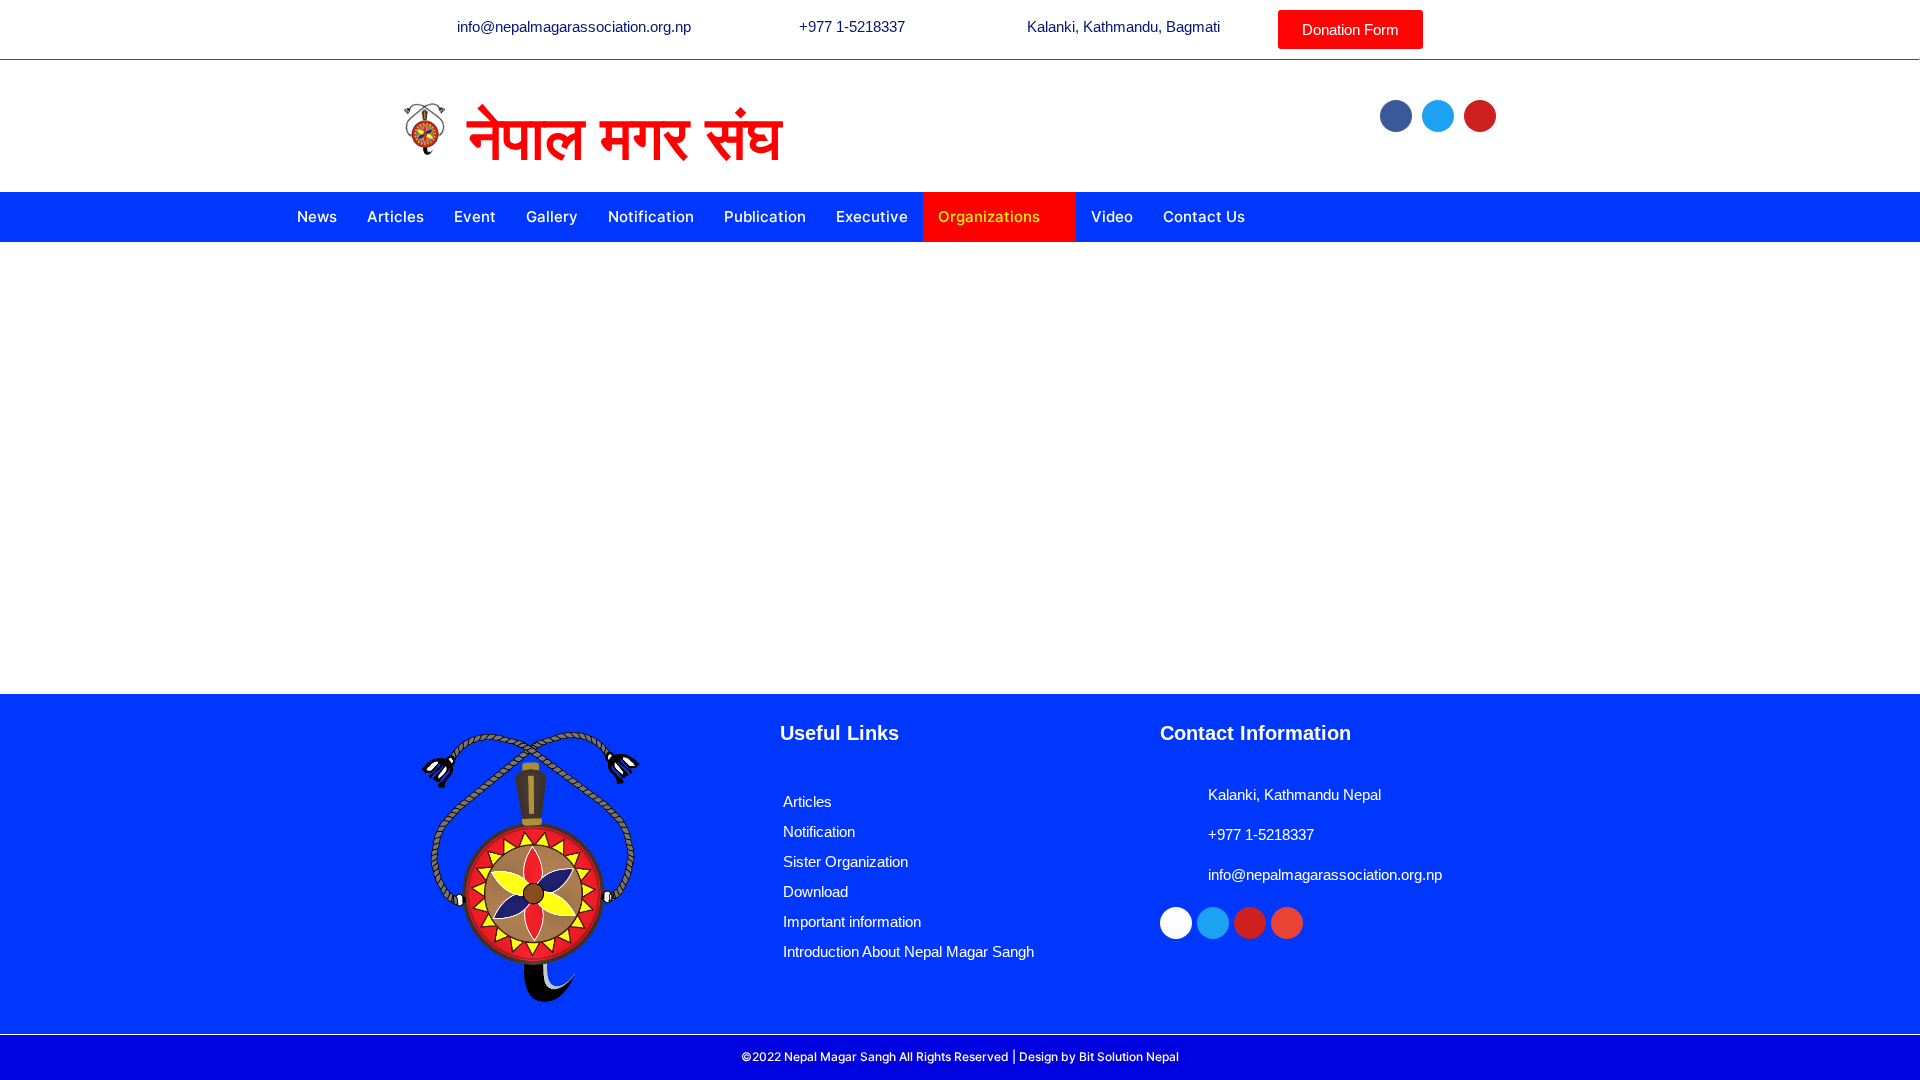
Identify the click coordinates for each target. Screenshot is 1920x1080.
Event (475, 216)
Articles (395, 216)
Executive (872, 216)
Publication (765, 216)
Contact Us (1204, 216)
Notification (651, 216)
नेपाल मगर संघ (624, 138)
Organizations (989, 216)
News (317, 216)
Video (1112, 216)
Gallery (552, 216)
